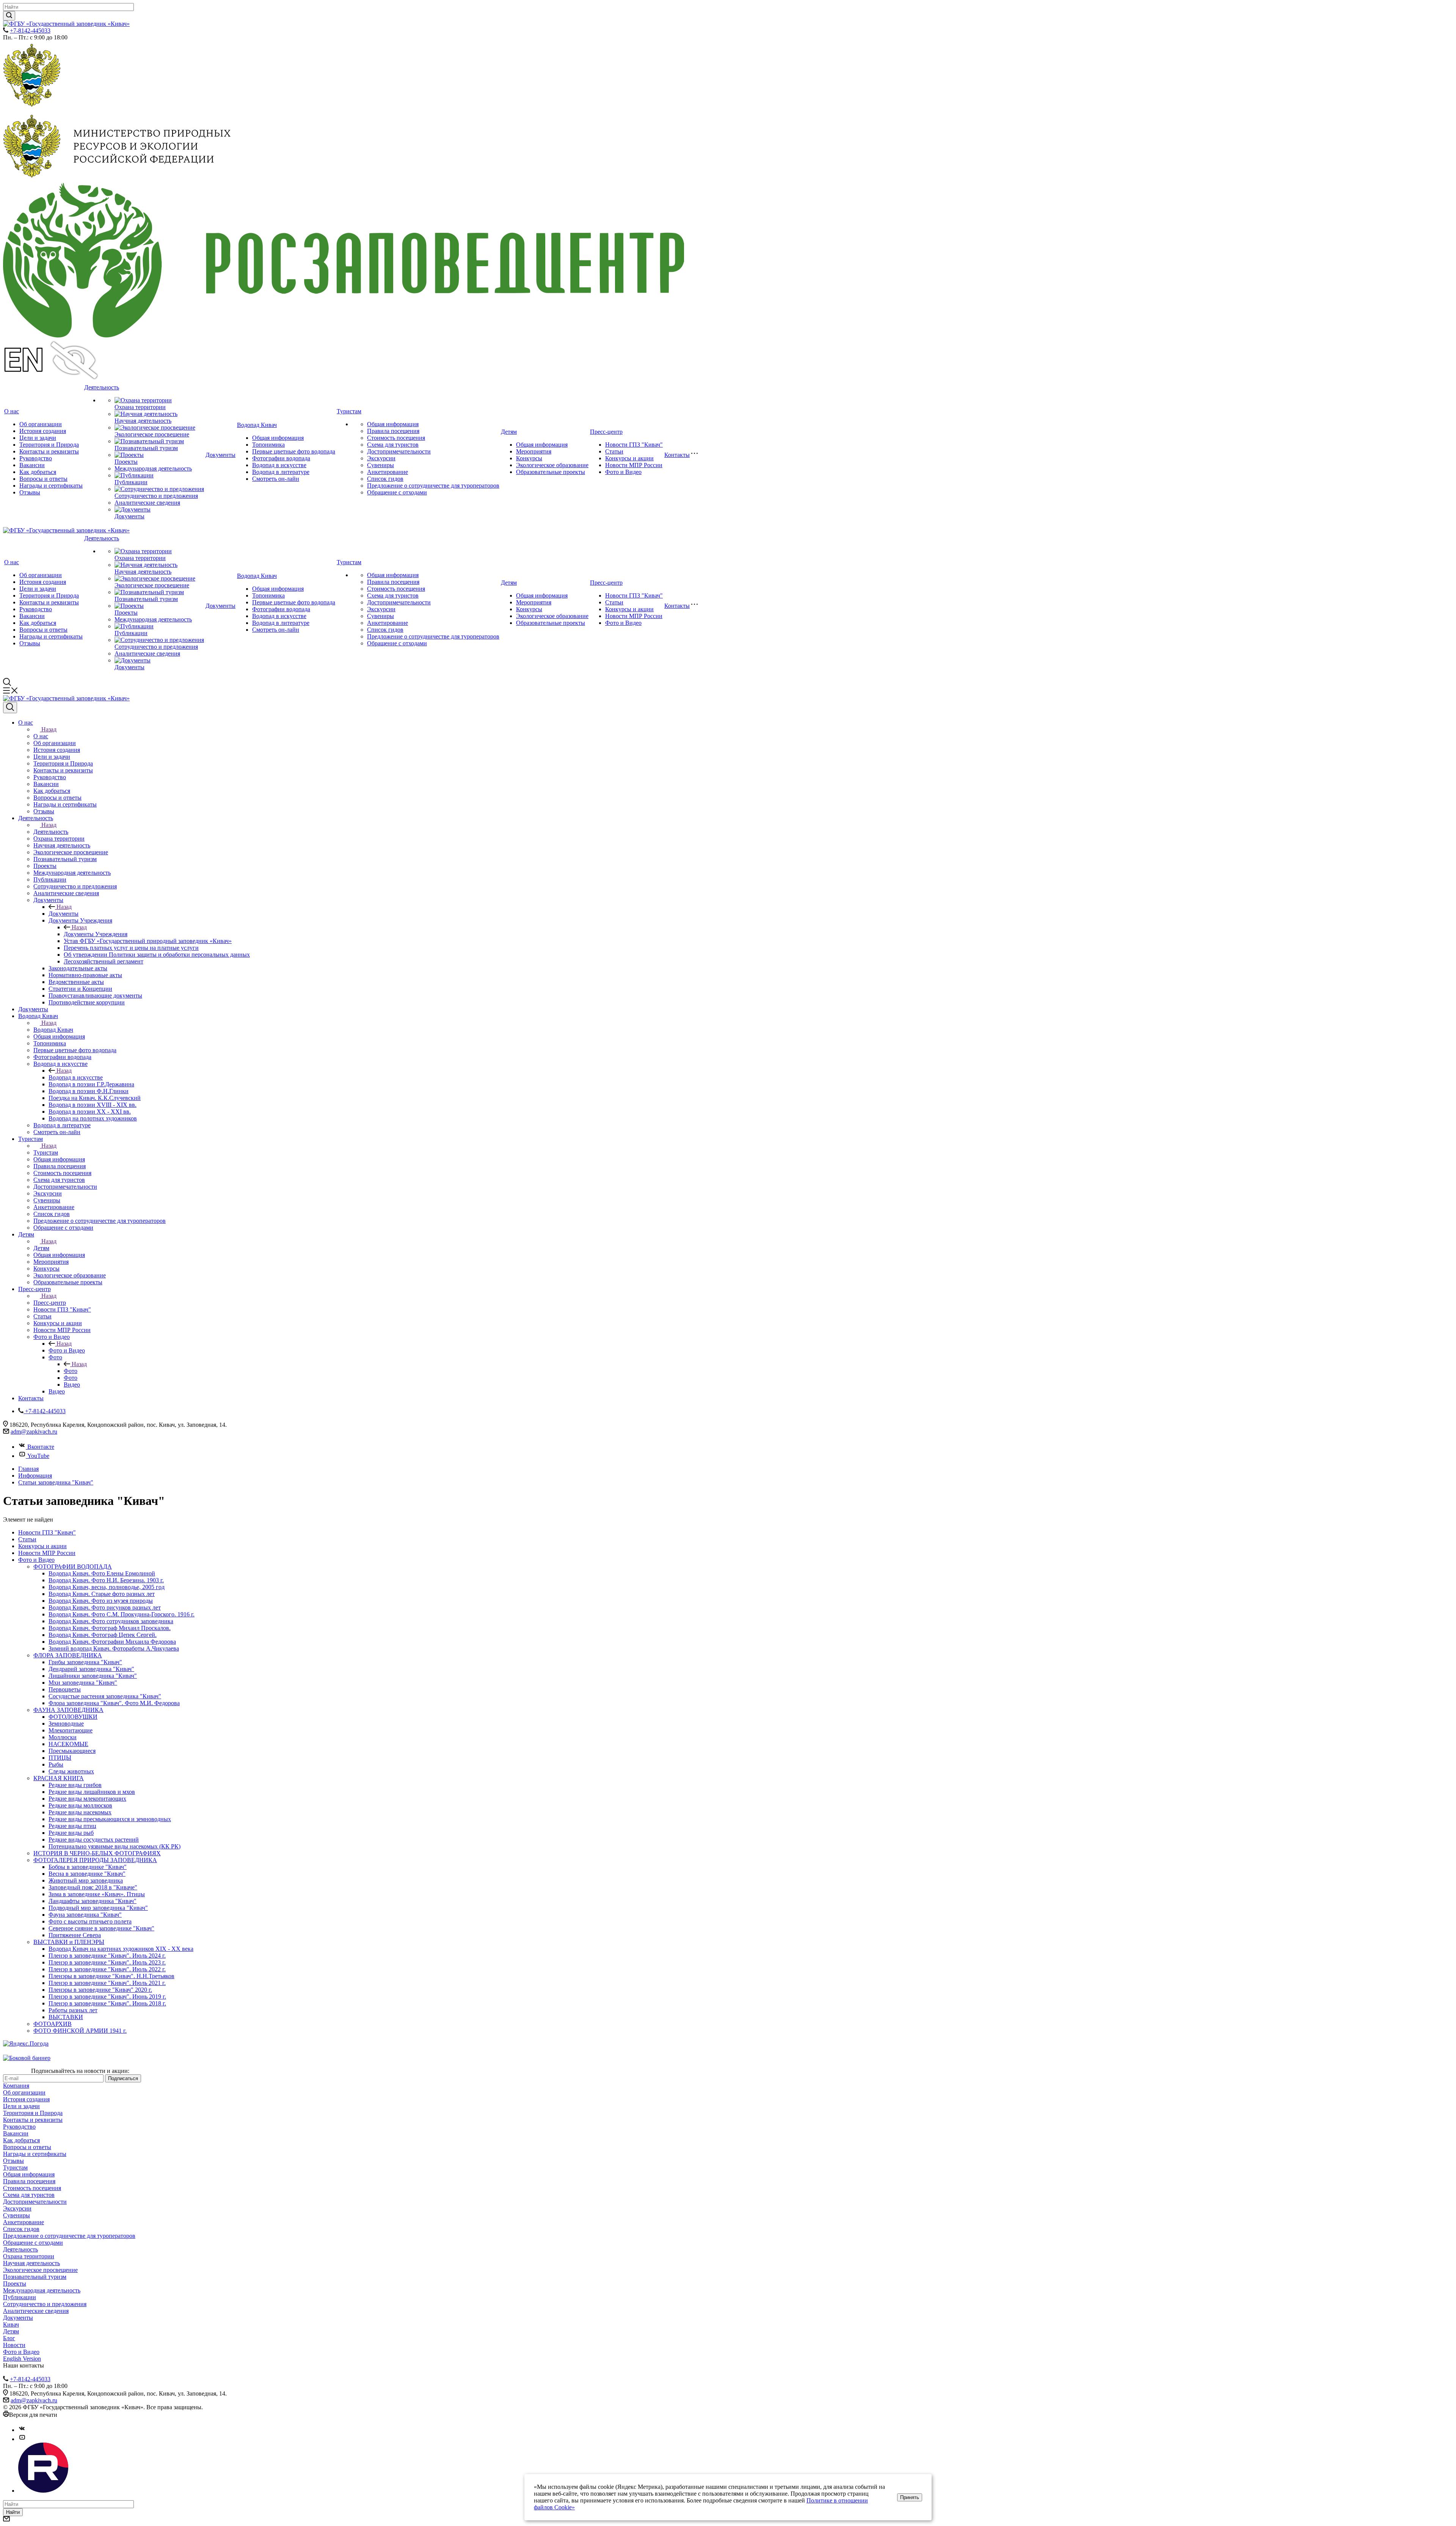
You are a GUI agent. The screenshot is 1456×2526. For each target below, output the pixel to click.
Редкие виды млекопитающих (87, 1799)
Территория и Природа (49, 445)
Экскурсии (381, 458)
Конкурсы (529, 458)
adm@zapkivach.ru (34, 1432)
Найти (13, 2512)
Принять (910, 2497)
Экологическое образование (552, 465)
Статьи (614, 451)
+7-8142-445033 (30, 31)
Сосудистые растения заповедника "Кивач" (105, 1696)
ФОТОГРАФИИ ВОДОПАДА (73, 1567)
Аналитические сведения (147, 503)
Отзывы (30, 492)
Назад (49, 729)
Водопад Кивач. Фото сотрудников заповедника (111, 1621)
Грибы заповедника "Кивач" (85, 1662)
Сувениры (380, 465)
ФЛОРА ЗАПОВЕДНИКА (68, 1655)
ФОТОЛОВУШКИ (73, 1717)
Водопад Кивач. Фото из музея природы (101, 1601)
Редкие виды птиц (72, 1826)
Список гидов (385, 479)
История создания (43, 431)
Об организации (41, 424)
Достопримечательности (399, 451)
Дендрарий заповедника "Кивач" (91, 1669)
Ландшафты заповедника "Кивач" (93, 1901)
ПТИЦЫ (60, 1758)
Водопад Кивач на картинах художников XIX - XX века (121, 1949)
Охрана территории (140, 407)
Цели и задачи (38, 438)
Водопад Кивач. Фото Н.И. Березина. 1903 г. (106, 1580)
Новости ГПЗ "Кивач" (634, 445)
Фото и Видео (623, 472)
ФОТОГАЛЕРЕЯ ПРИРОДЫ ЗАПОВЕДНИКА (95, 1860)
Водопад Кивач (257, 425)
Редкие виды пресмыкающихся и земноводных (110, 1819)
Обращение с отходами (397, 492)
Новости (14, 2345)
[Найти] (9, 16)
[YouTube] (22, 2439)
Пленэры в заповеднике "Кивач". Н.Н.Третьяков (111, 1976)
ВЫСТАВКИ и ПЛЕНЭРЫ (69, 1942)
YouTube (38, 1456)
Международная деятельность (153, 468)
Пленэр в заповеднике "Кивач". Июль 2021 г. (107, 1983)
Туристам (349, 411)
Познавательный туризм (146, 448)
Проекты (126, 462)
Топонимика (268, 445)
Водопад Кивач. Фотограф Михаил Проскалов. (110, 1628)
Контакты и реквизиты (49, 451)
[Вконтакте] (22, 2430)
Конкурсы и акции (629, 458)
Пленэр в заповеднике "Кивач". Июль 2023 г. (107, 1962)
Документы (129, 516)
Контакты (677, 455)
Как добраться (38, 472)
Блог (9, 2338)
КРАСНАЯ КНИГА (59, 1778)
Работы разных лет (73, 2010)
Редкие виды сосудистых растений (94, 1840)
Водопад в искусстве (279, 465)
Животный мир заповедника (86, 1880)
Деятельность (102, 387)
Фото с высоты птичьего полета (90, 1921)
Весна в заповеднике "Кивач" (87, 1874)
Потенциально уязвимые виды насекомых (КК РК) (115, 1846)
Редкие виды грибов (75, 1785)
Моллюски (63, 1737)
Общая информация (278, 438)
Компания (16, 2086)
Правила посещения (393, 431)
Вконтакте (41, 1447)
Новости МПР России (634, 465)
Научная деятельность (143, 421)
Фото (71, 1371)
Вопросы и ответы (43, 479)
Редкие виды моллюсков (80, 1805)
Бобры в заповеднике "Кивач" (88, 1867)
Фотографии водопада (281, 458)
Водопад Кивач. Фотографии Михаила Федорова (112, 1642)
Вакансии (32, 465)
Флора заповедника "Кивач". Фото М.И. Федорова (114, 1703)
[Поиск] (10, 708)
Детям (509, 432)
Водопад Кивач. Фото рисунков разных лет (105, 1607)
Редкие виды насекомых (80, 1812)
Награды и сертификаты (51, 486)
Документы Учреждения (96, 934)
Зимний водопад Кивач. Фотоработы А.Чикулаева (114, 1648)
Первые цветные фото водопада (294, 451)
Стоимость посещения (396, 438)
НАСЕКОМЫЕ (68, 1744)
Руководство (36, 458)
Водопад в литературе (281, 472)
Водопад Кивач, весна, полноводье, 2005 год (107, 1587)
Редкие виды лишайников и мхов (92, 1792)
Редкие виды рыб (71, 1833)
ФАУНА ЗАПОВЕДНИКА (68, 1710)
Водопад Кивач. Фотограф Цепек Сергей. (103, 1635)
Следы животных (71, 1771)
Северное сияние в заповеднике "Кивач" (101, 1928)
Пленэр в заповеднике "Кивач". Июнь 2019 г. (107, 1996)
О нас (12, 411)
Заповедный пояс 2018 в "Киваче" (93, 1887)
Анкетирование (388, 472)
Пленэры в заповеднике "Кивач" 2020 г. (100, 1990)
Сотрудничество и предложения (156, 496)
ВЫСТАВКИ (66, 2017)
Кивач (11, 2324)
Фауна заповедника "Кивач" (85, 1915)
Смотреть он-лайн (276, 479)
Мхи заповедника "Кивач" (83, 1683)
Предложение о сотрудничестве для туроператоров (433, 486)
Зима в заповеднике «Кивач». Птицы (97, 1894)
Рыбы (56, 1764)
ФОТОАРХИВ (53, 2024)
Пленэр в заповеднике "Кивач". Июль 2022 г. (107, 1969)
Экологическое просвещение (152, 434)
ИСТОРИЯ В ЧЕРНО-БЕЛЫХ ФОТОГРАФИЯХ (97, 1853)
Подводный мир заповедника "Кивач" (98, 1908)
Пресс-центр (606, 432)
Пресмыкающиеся (72, 1751)
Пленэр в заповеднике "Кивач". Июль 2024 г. (107, 1956)
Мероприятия (534, 451)
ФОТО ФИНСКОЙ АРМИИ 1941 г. (80, 2031)
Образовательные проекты (551, 472)
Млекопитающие (71, 1730)
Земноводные (66, 1723)
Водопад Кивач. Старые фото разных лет (102, 1594)
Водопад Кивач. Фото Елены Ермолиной (102, 1573)
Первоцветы (65, 1689)
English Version (22, 2359)
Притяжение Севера (75, 1935)
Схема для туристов (393, 445)
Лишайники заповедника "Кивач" (93, 1676)
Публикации (131, 482)
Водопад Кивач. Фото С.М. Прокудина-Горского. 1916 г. (122, 1614)
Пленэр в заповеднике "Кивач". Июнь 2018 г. (107, 2003)
